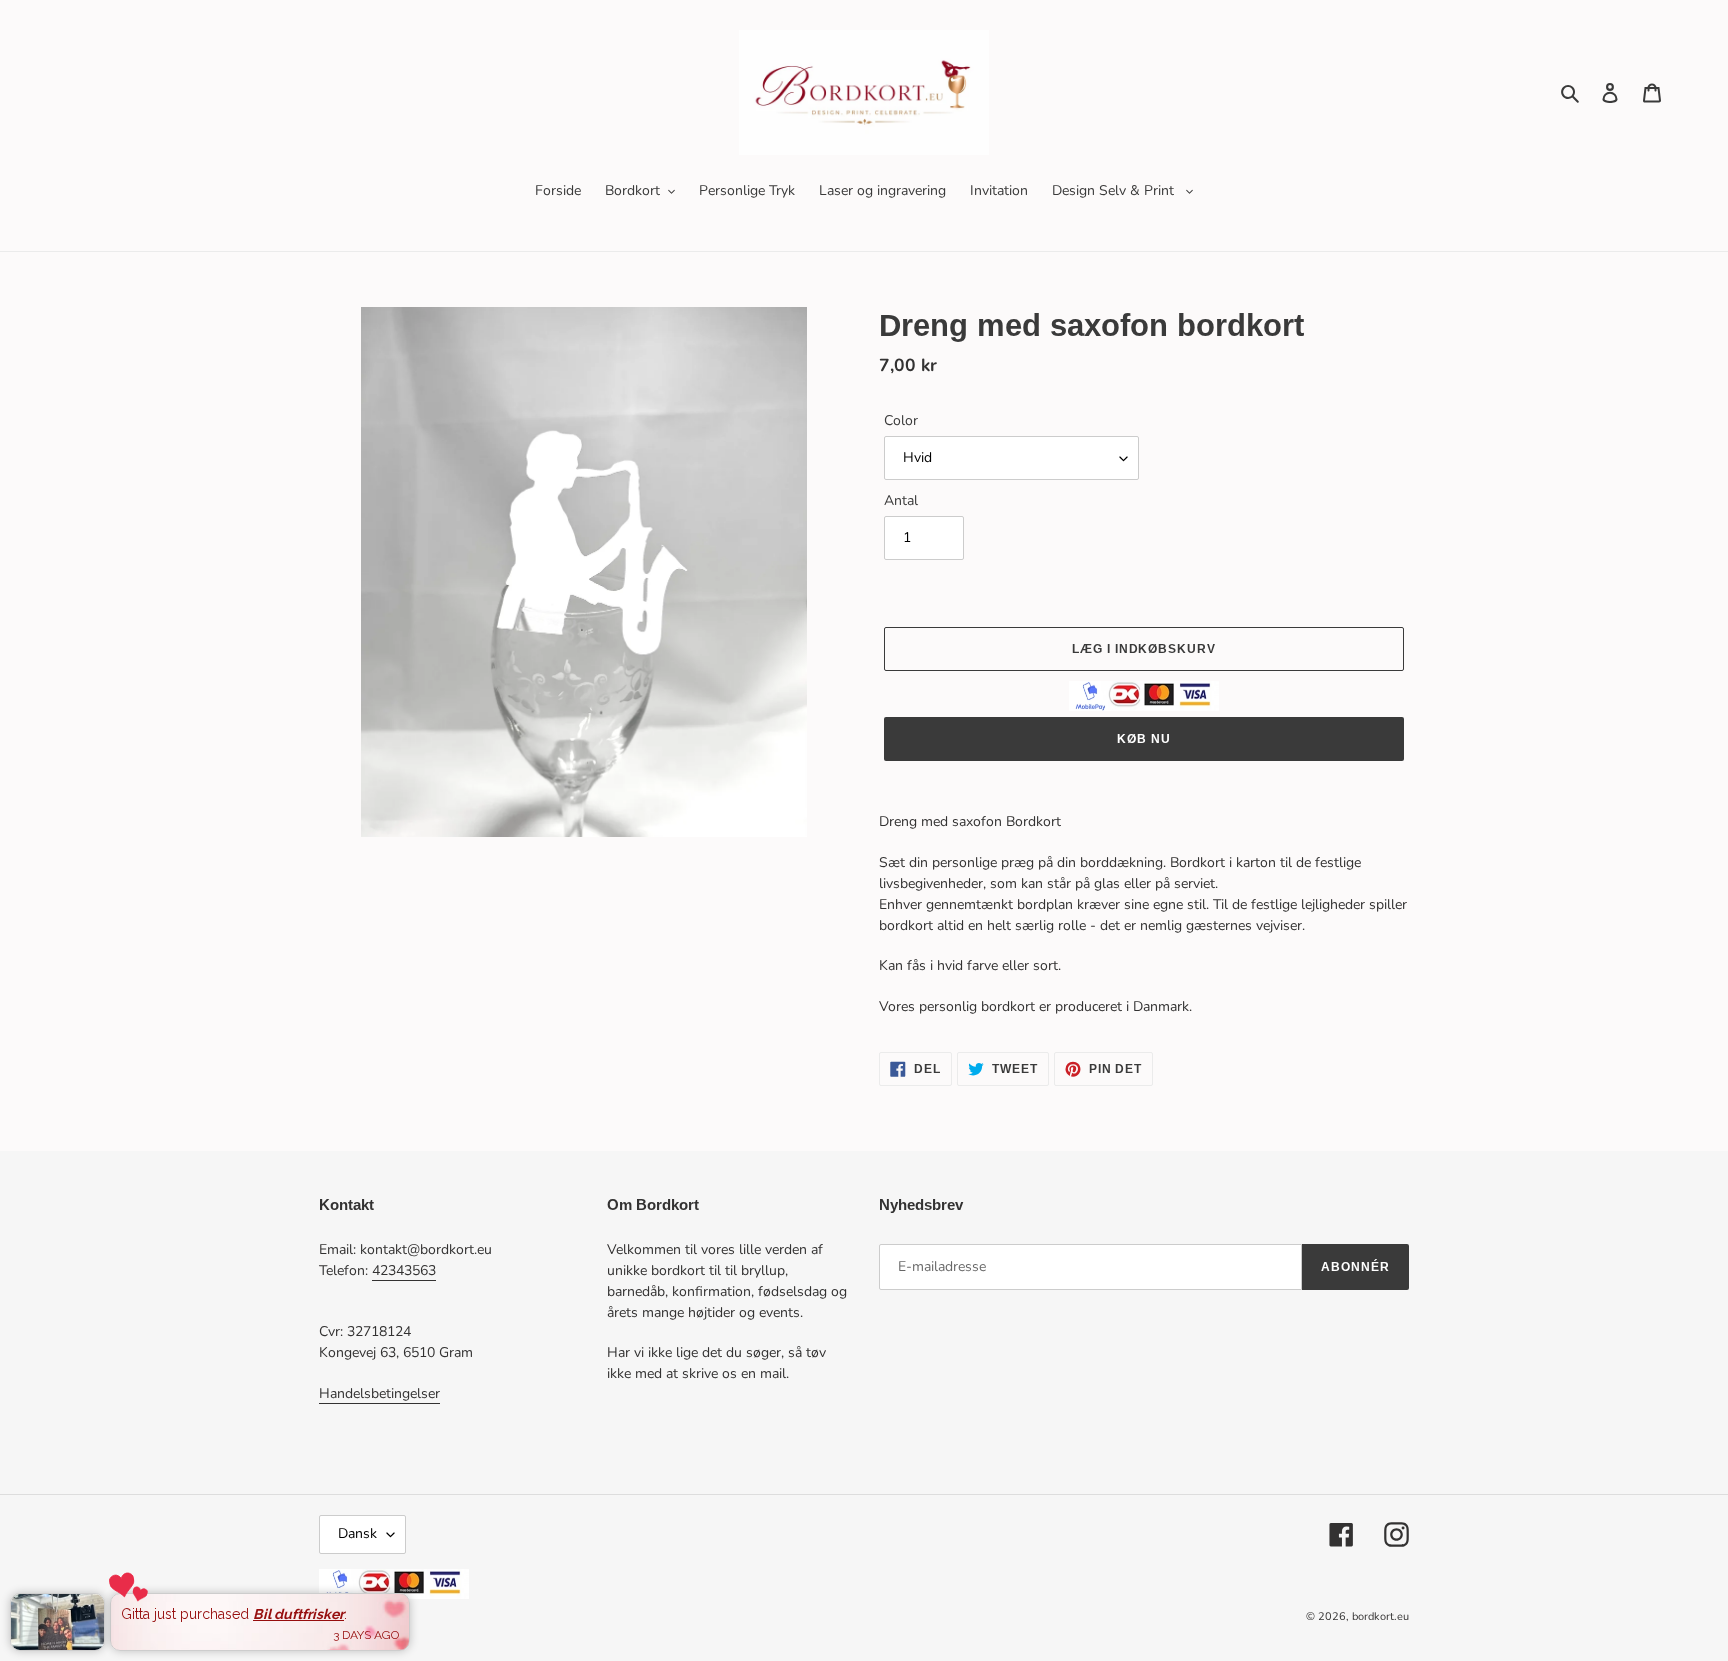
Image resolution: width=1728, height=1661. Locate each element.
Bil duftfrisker (298, 1614)
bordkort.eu (1380, 1616)
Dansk (357, 1533)
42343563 (404, 1270)
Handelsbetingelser (379, 1393)
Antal (901, 500)
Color (901, 420)
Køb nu (1144, 739)
